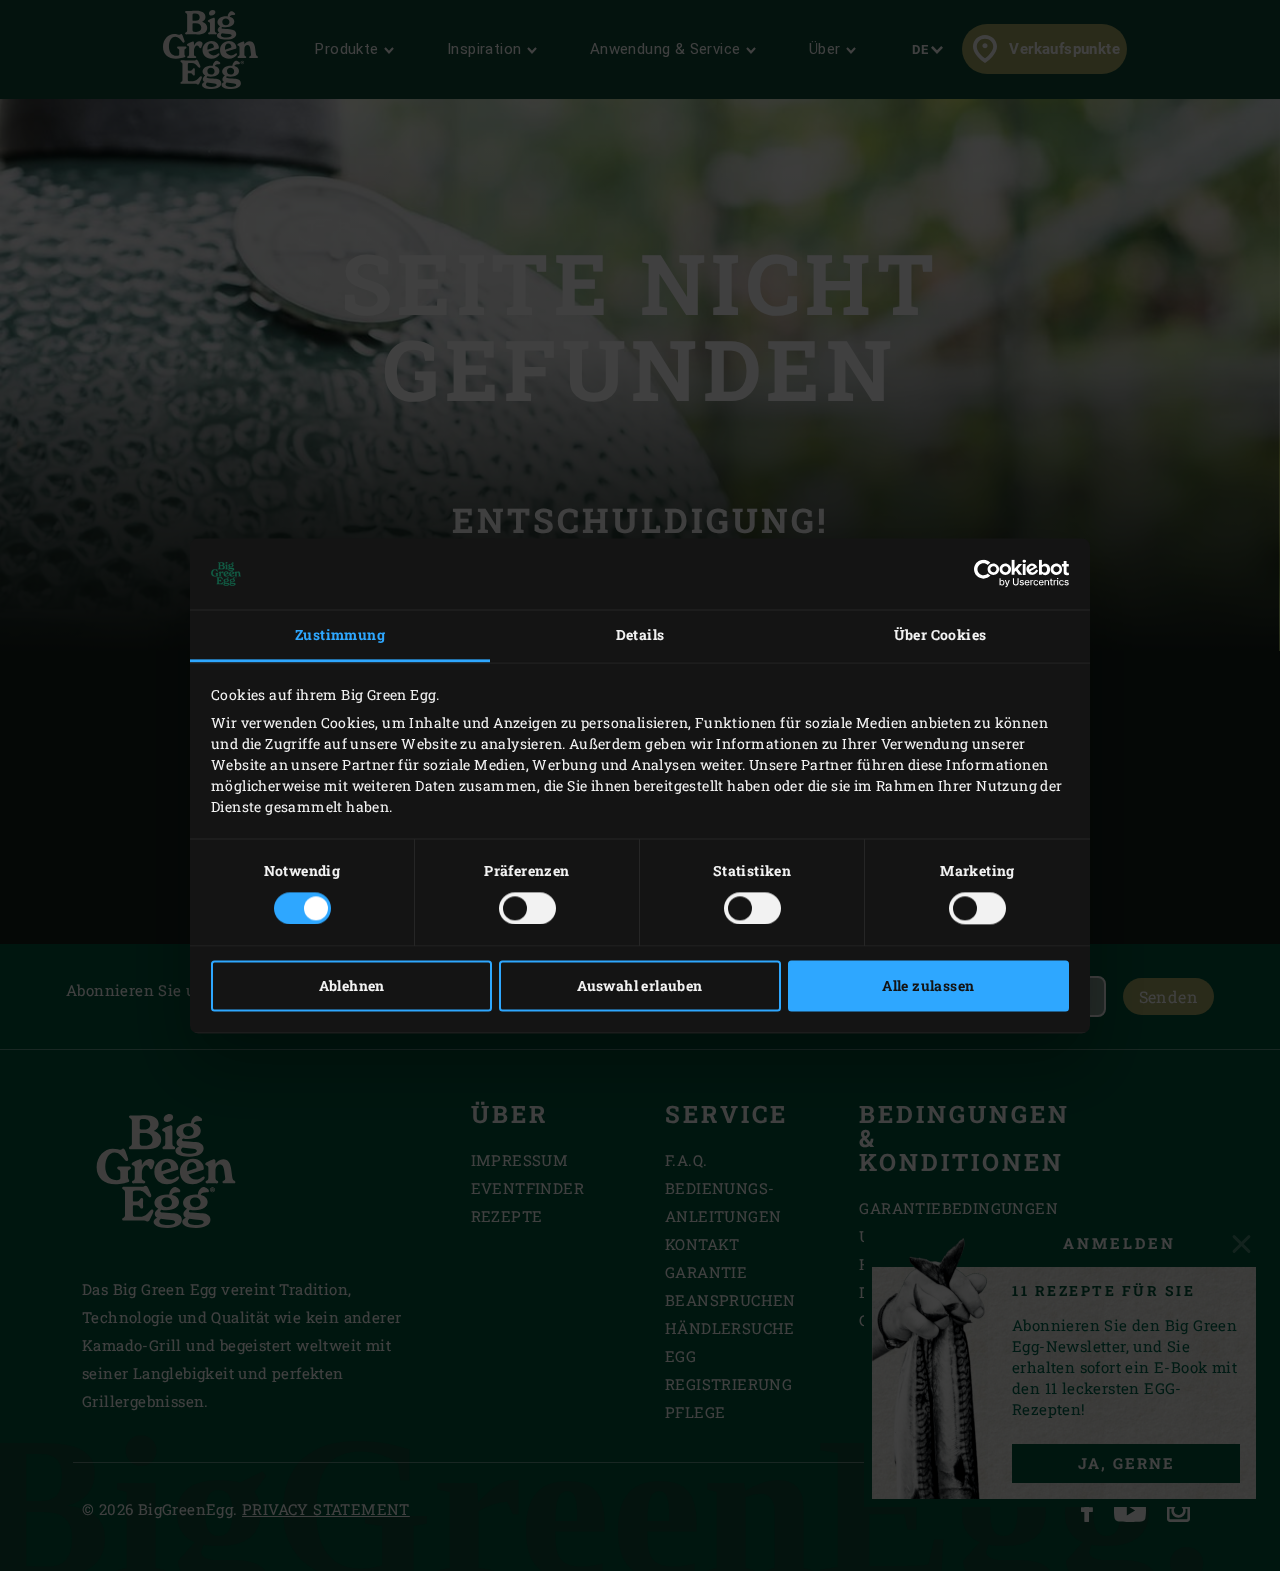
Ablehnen (352, 985)
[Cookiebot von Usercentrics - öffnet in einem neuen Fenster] (981, 574)
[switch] (527, 908)
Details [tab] (640, 635)
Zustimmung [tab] (340, 635)
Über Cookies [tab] (940, 635)
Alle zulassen (928, 985)
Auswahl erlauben (639, 985)
